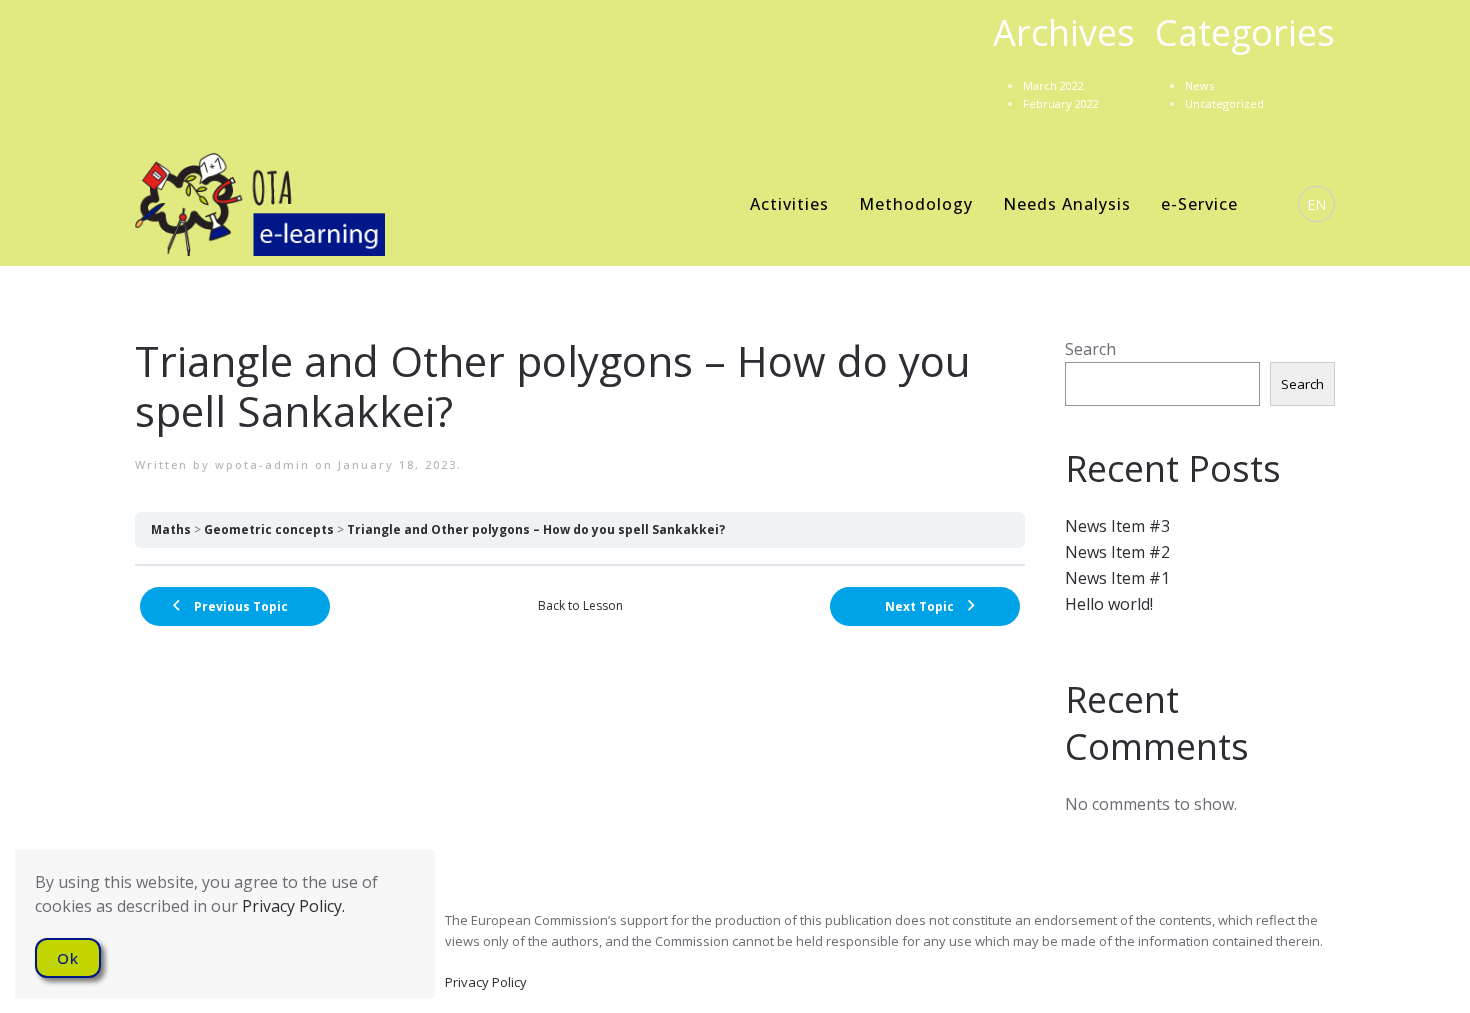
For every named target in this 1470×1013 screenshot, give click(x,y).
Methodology (916, 204)
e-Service (1199, 204)
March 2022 (1053, 85)
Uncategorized (1224, 103)
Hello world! (1109, 604)
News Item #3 (1117, 526)
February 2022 (1061, 103)
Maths (171, 529)
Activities (789, 204)
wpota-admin (262, 464)
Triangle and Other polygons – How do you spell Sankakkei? (536, 529)
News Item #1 (1117, 578)
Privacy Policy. (293, 906)
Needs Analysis (1067, 204)
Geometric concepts (269, 529)
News (1199, 85)
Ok (68, 958)
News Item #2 (1117, 552)
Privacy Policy (486, 982)
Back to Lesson (580, 605)
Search (1090, 349)
